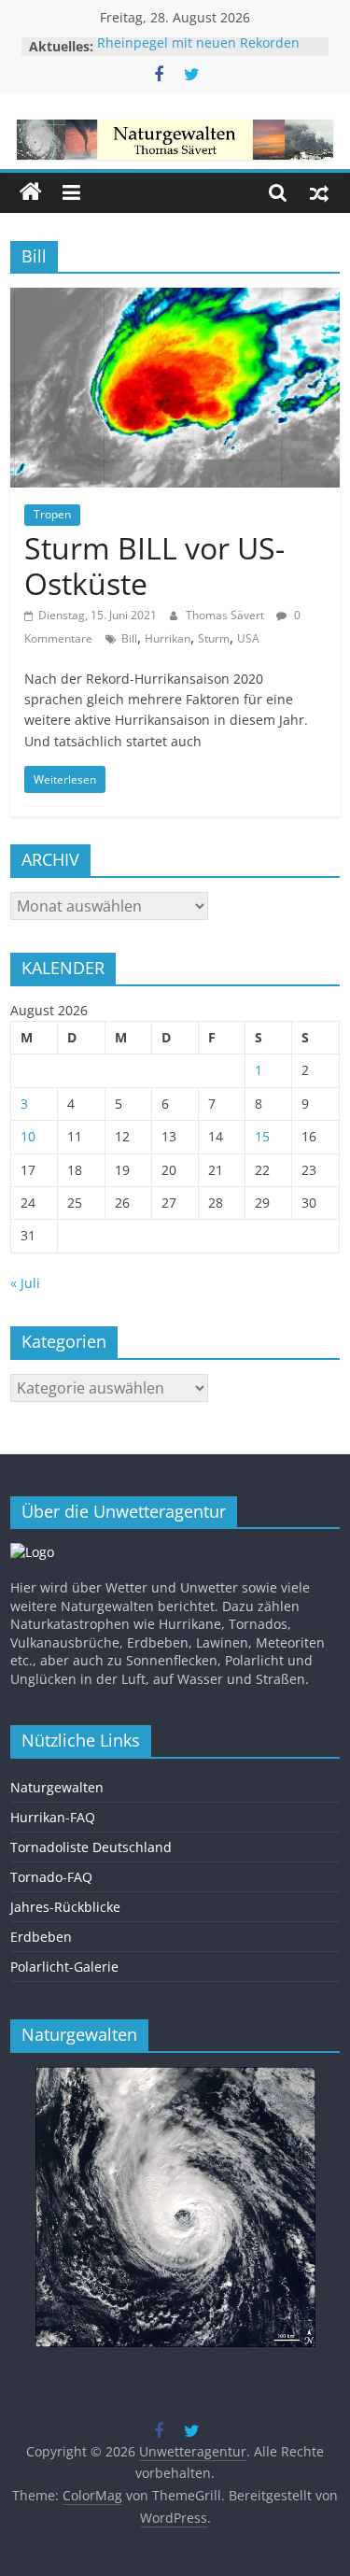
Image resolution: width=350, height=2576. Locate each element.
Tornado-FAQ (51, 1877)
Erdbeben (41, 1937)
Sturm (214, 638)
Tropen (52, 514)
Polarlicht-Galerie (64, 1967)
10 (28, 1136)
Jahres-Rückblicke (65, 1907)
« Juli (25, 1283)
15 (262, 1136)
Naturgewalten (57, 1787)
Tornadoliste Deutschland (91, 1847)
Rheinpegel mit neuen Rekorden (198, 46)
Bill (129, 638)
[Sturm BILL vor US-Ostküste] (175, 299)
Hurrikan (168, 638)
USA (248, 638)
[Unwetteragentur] (31, 192)
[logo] (32, 1552)
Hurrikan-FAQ (53, 1817)
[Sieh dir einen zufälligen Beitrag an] (319, 192)
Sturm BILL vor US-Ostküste (154, 566)
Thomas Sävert (226, 615)
